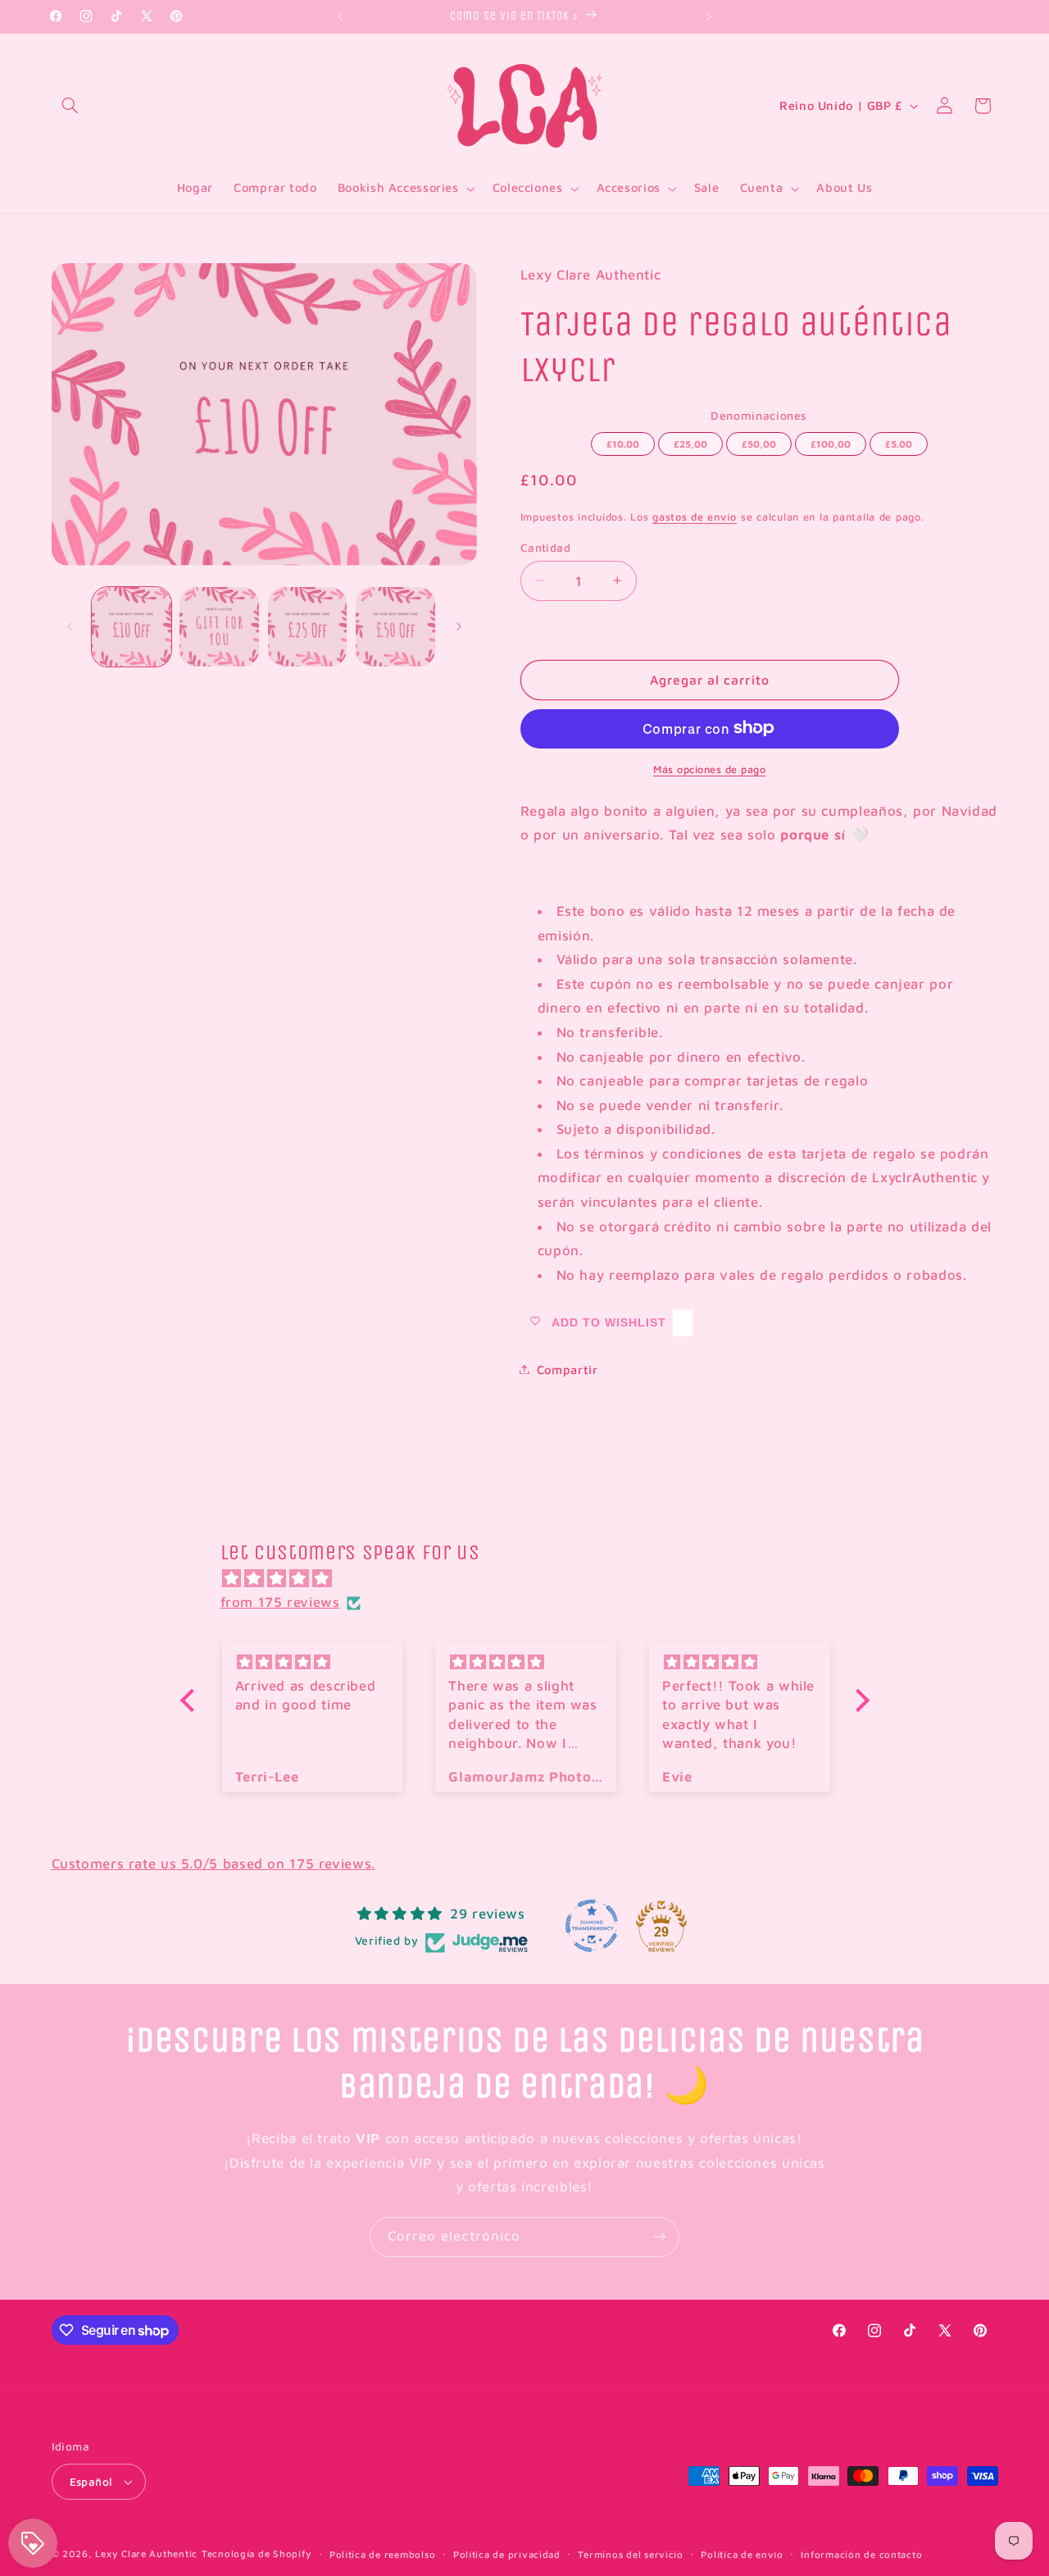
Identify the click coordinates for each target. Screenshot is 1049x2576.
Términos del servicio (630, 2554)
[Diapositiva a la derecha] (459, 627)
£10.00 (623, 440)
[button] (70, 106)
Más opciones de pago (710, 769)
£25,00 (690, 440)
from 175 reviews (280, 1602)
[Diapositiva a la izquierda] (70, 627)
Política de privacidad (507, 2554)
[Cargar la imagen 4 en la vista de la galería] (395, 627)
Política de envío (742, 2554)
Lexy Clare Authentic (146, 2553)
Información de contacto (861, 2554)
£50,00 (759, 440)
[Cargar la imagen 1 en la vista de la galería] (132, 627)
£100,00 (830, 440)
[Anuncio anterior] (340, 16)
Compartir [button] (568, 1369)
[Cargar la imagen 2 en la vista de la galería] (219, 627)
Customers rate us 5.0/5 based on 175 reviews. (213, 1864)
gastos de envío (695, 516)
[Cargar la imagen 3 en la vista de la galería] (308, 627)
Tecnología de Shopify (257, 2553)
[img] (533, 1579)
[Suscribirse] (660, 2237)
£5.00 (898, 440)
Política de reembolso (382, 2554)
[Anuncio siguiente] (709, 16)
